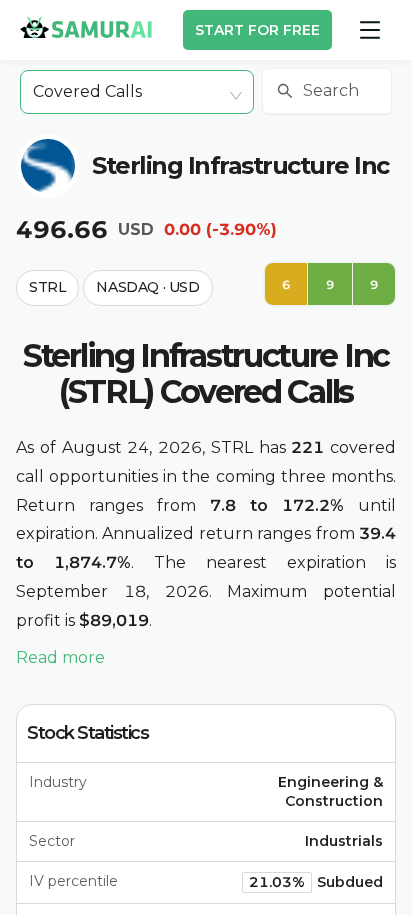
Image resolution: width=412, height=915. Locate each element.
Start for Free (257, 30)
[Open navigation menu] (370, 30)
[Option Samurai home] (86, 27)
